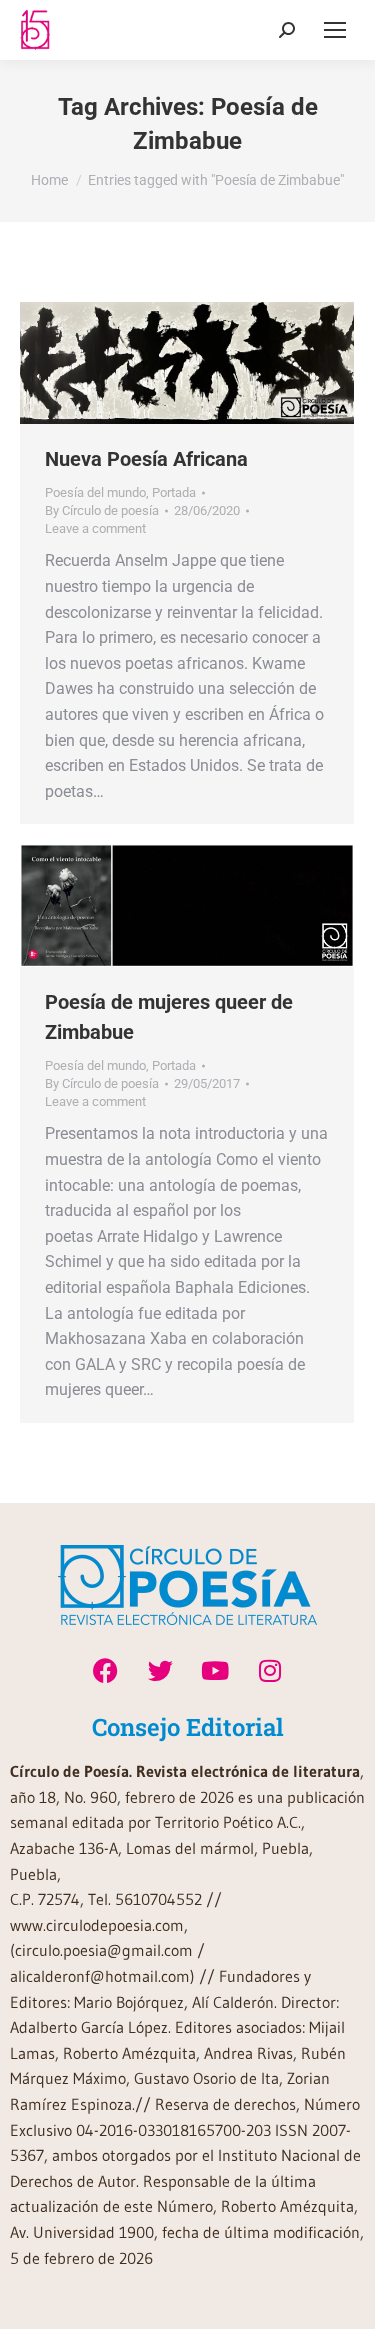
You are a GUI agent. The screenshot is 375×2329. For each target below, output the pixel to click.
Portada (174, 492)
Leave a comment (95, 528)
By (102, 510)
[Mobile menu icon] (335, 30)
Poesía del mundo (95, 492)
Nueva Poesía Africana (146, 459)
